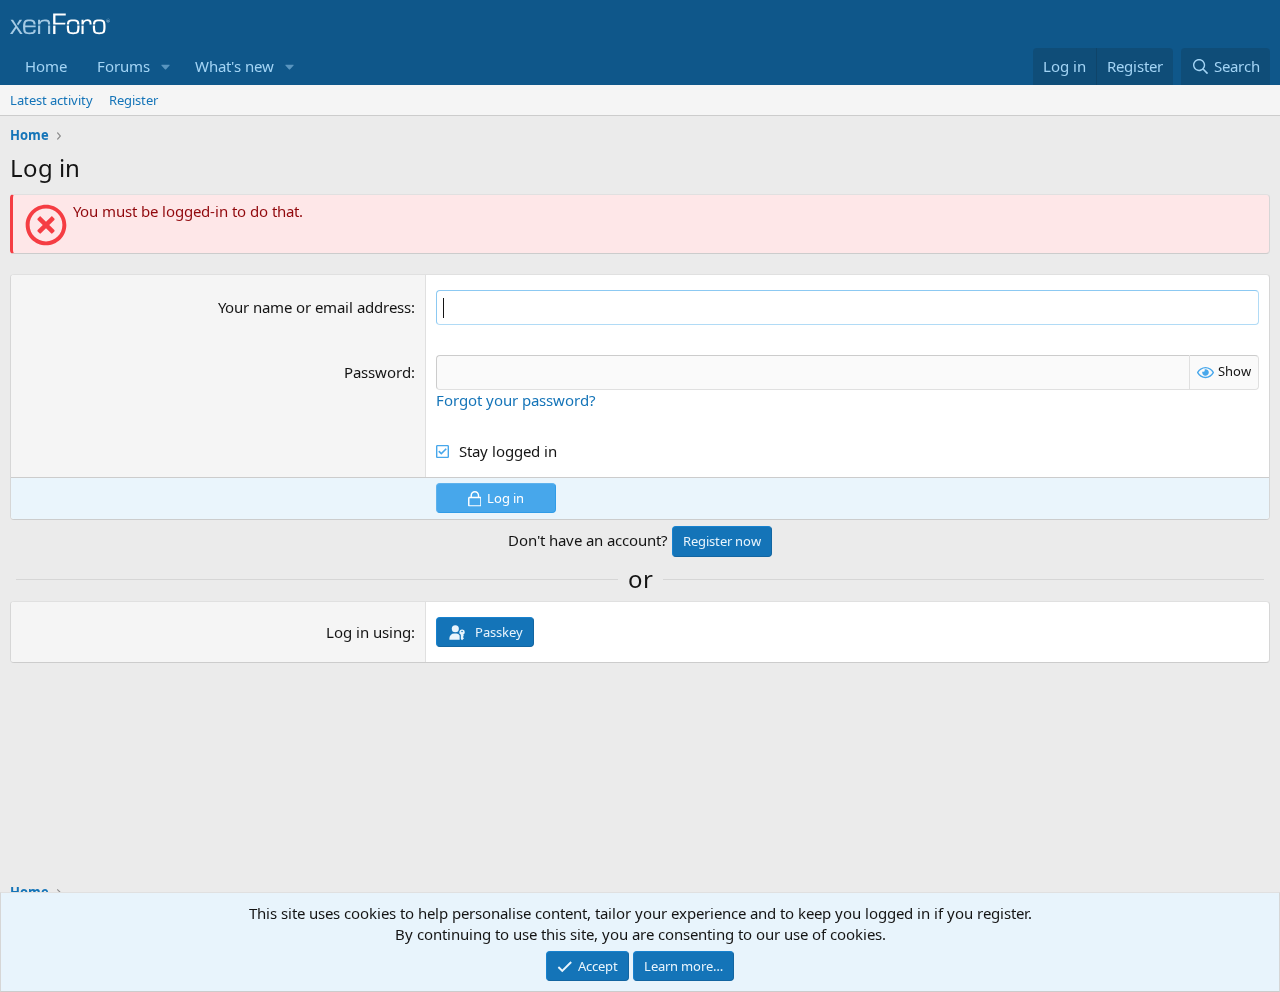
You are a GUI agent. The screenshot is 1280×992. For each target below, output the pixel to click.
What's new (234, 66)
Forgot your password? (516, 400)
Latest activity (51, 100)
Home (46, 66)
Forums (123, 66)
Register (133, 100)
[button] (166, 66)
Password (377, 372)
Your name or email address (314, 307)
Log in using (368, 632)
